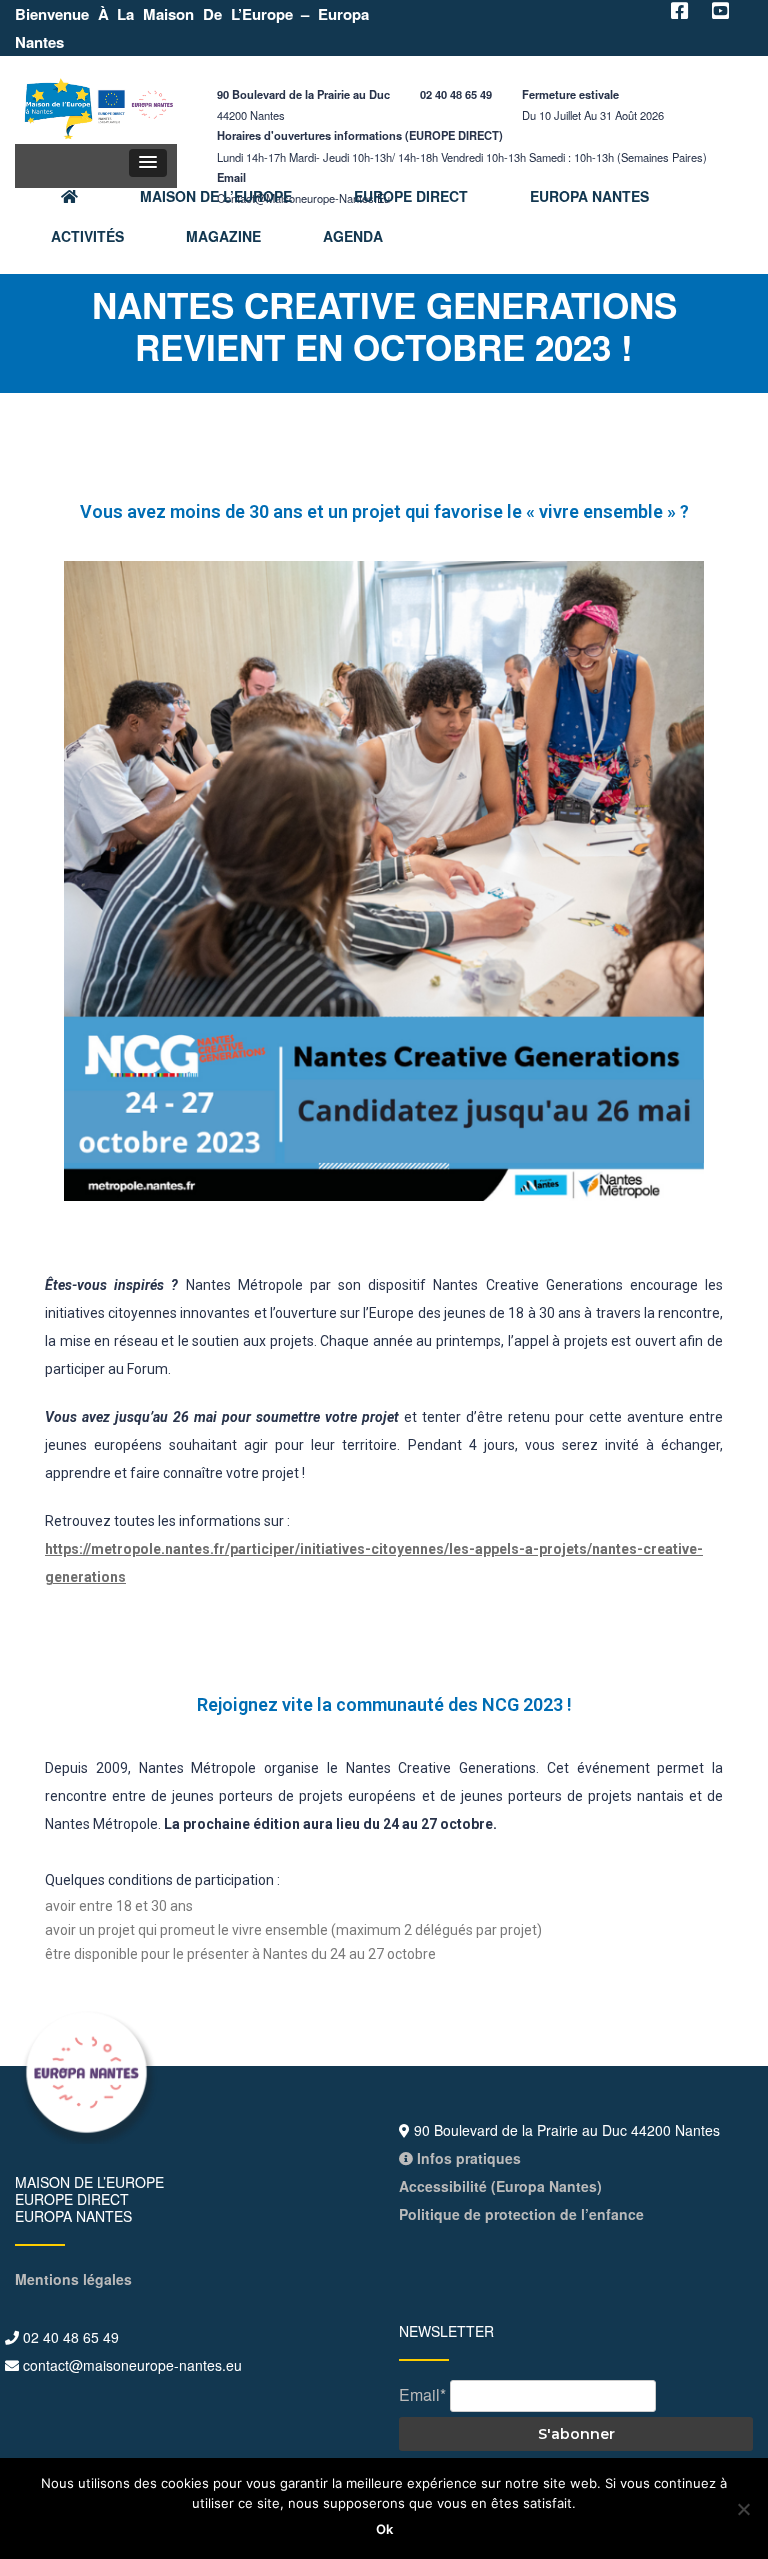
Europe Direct (411, 196)
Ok (384, 2529)
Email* (422, 2394)
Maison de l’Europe (216, 196)
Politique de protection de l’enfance (521, 2214)
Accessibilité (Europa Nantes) (500, 2186)
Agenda (353, 236)
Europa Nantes (589, 196)
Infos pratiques (467, 2158)
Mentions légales (73, 2279)
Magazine (223, 236)
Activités (87, 236)
